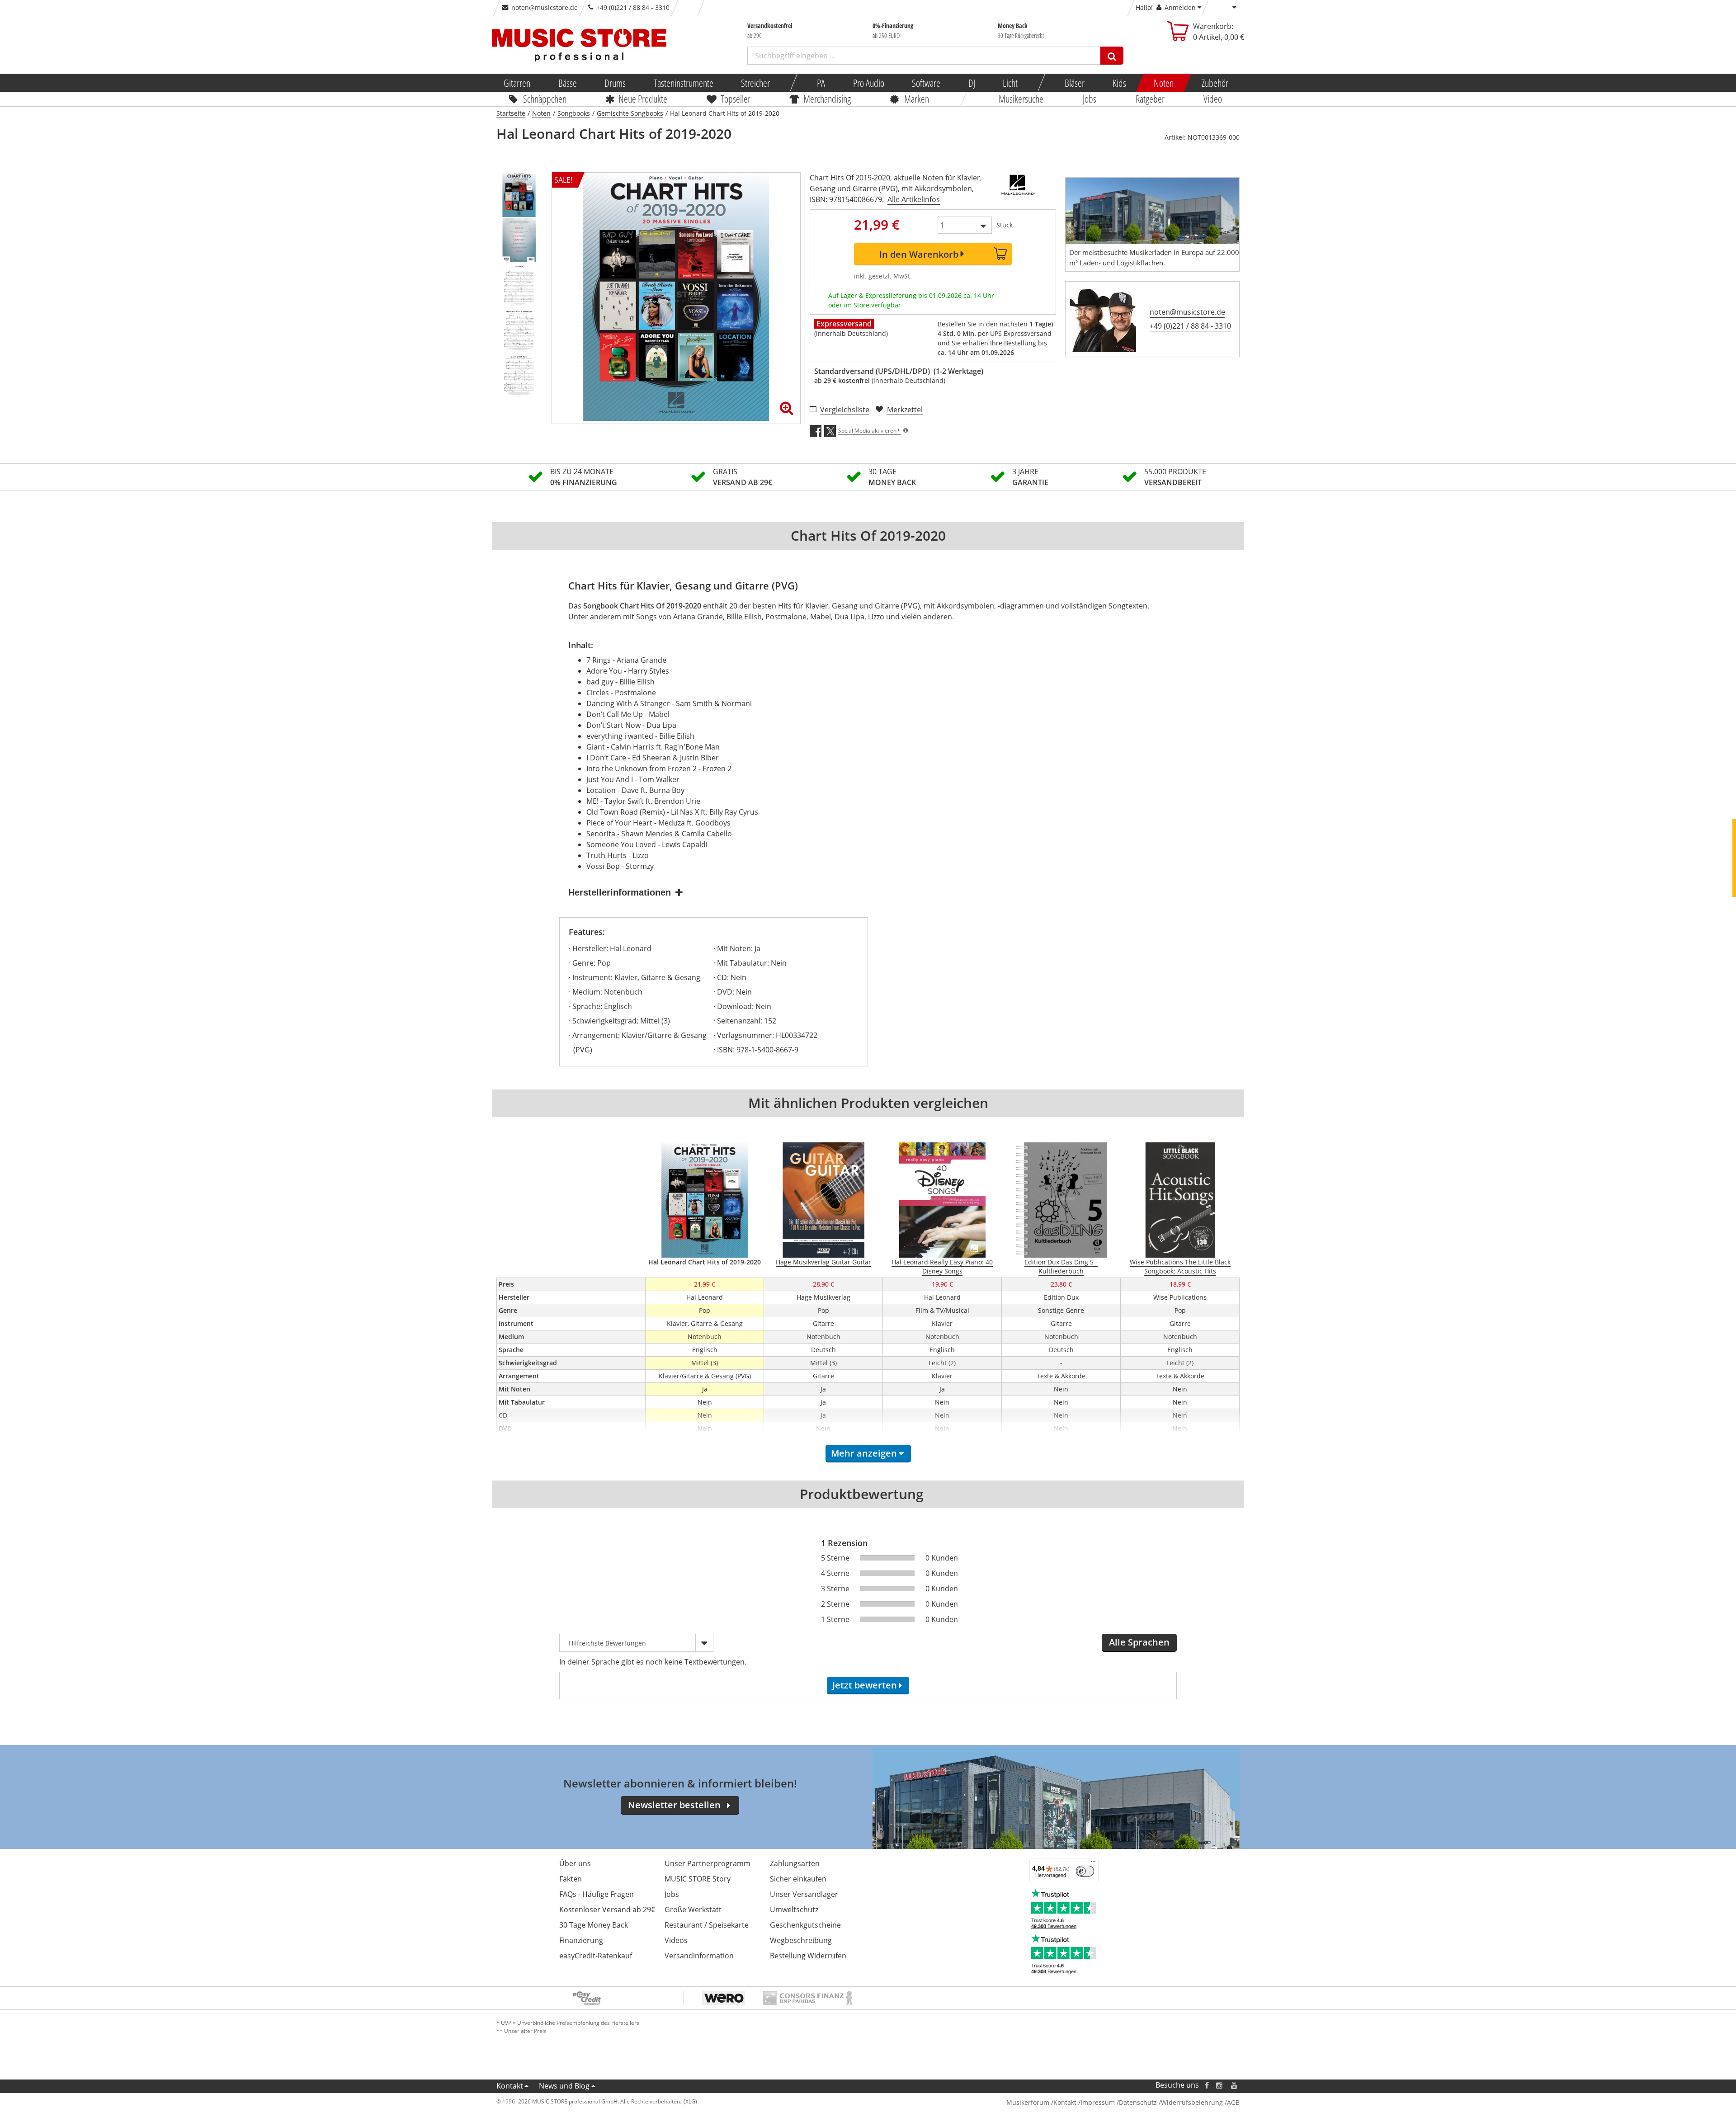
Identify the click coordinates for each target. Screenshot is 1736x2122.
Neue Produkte (643, 99)
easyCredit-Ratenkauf (596, 1956)
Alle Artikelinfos (914, 199)
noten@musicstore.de (545, 7)
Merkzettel (905, 410)
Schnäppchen (545, 99)
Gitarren (517, 83)
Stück (1005, 225)
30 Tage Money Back (594, 1925)
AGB (1233, 2102)
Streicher (755, 83)
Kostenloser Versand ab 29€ (607, 1910)
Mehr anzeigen (864, 1453)
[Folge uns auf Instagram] (1220, 2085)
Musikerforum (1028, 2102)
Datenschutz (1138, 2102)
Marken (917, 99)
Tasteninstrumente (683, 83)
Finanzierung (581, 1940)
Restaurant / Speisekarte (707, 1925)
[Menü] (1093, 1863)
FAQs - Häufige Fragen (597, 1894)
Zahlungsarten (795, 1863)
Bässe (567, 83)
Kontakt (510, 2086)
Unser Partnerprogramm (708, 1863)
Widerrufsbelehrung (1192, 2102)
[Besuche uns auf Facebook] (1207, 2085)
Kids (1119, 83)
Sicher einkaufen (798, 1879)
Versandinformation (699, 1956)
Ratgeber (1150, 99)
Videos (676, 1940)
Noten (1164, 83)
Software (926, 83)
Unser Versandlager (804, 1894)
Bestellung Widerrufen (808, 1956)
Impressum (1098, 2102)
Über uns (575, 1863)
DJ (971, 83)
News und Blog (564, 2086)
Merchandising (828, 99)
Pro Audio (868, 83)
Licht (1010, 83)
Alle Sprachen (1139, 1642)
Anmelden (1180, 7)
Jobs (1090, 99)
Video (1213, 99)
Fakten (571, 1879)
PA (821, 83)
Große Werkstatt (693, 1910)
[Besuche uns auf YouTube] (1235, 2085)
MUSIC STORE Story (698, 1879)
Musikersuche (1021, 99)
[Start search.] (1112, 56)
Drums (615, 83)
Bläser (1075, 83)
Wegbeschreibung (801, 1940)
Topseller (736, 99)
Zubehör (1215, 83)
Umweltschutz (794, 1910)
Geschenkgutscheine (805, 1925)
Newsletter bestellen (674, 1805)
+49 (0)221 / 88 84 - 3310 (1190, 326)
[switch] (1085, 1871)
